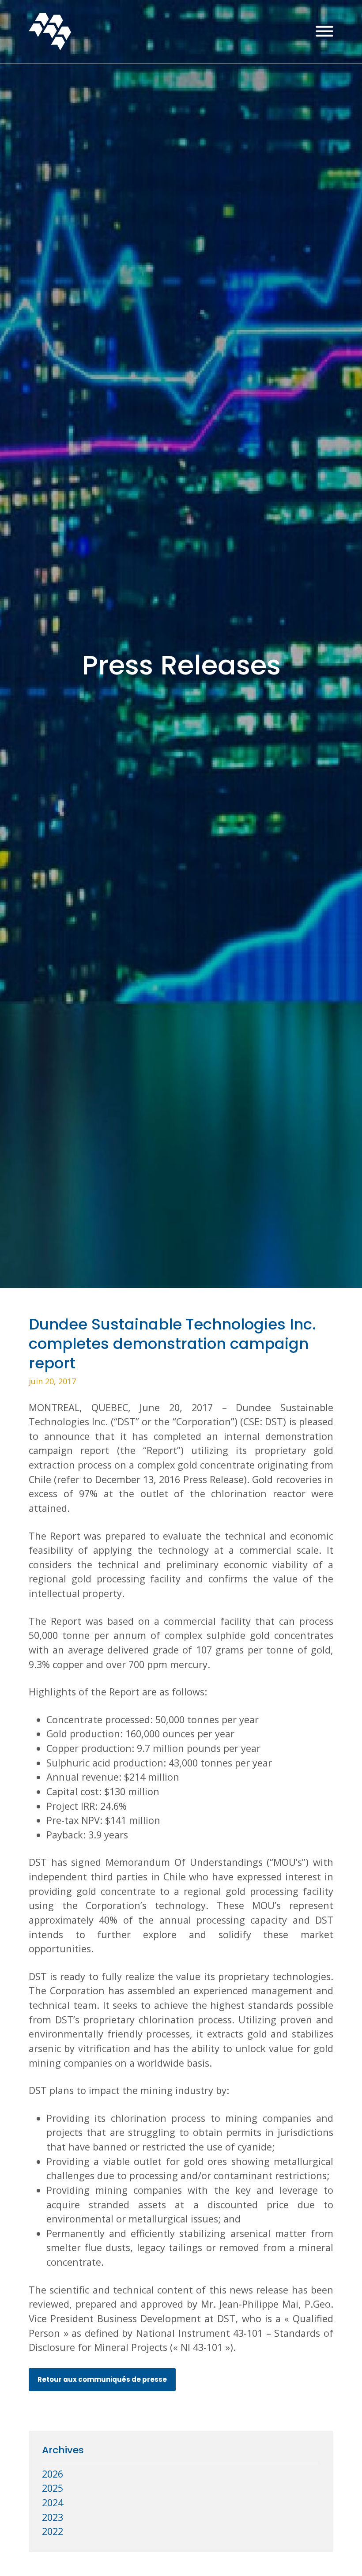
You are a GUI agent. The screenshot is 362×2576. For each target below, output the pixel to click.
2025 (53, 2488)
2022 (53, 2531)
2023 (53, 2517)
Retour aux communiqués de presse (102, 2379)
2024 (53, 2503)
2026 (53, 2474)
